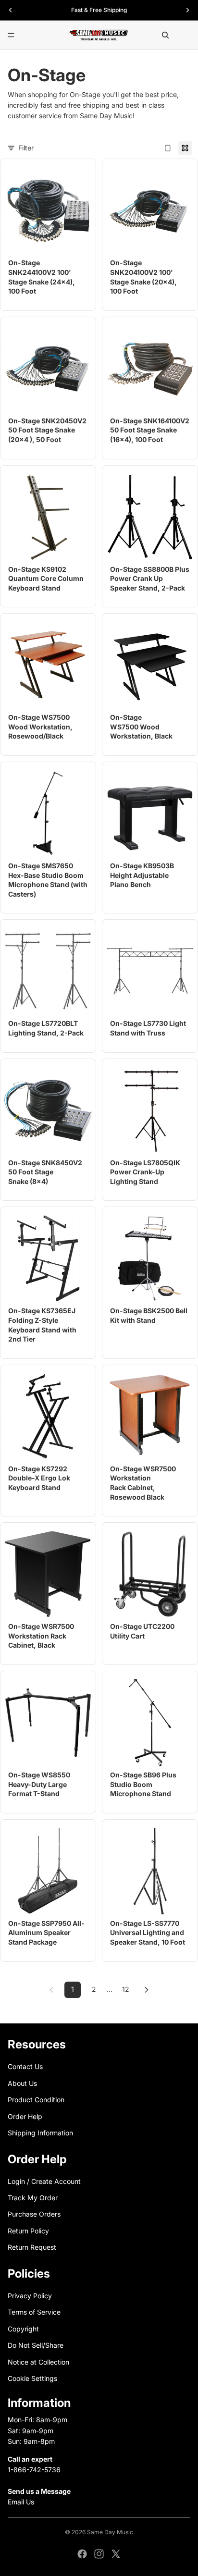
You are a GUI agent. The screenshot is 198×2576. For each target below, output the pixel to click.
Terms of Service (34, 2312)
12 (126, 1989)
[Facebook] (82, 2554)
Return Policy (28, 2231)
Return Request (32, 2247)
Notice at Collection (38, 2361)
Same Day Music (110, 2532)
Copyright (23, 2329)
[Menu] (11, 35)
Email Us (21, 2502)
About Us (22, 2083)
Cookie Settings (32, 2378)
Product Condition (36, 2100)
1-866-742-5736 (34, 2470)
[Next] (147, 1990)
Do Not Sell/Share (36, 2345)
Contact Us (25, 2066)
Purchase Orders (34, 2214)
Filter (26, 148)
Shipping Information (40, 2133)
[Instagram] (99, 2554)
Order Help (25, 2116)
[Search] (165, 35)
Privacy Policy (30, 2296)
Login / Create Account (44, 2181)
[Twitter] (116, 2554)
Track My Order (33, 2198)
